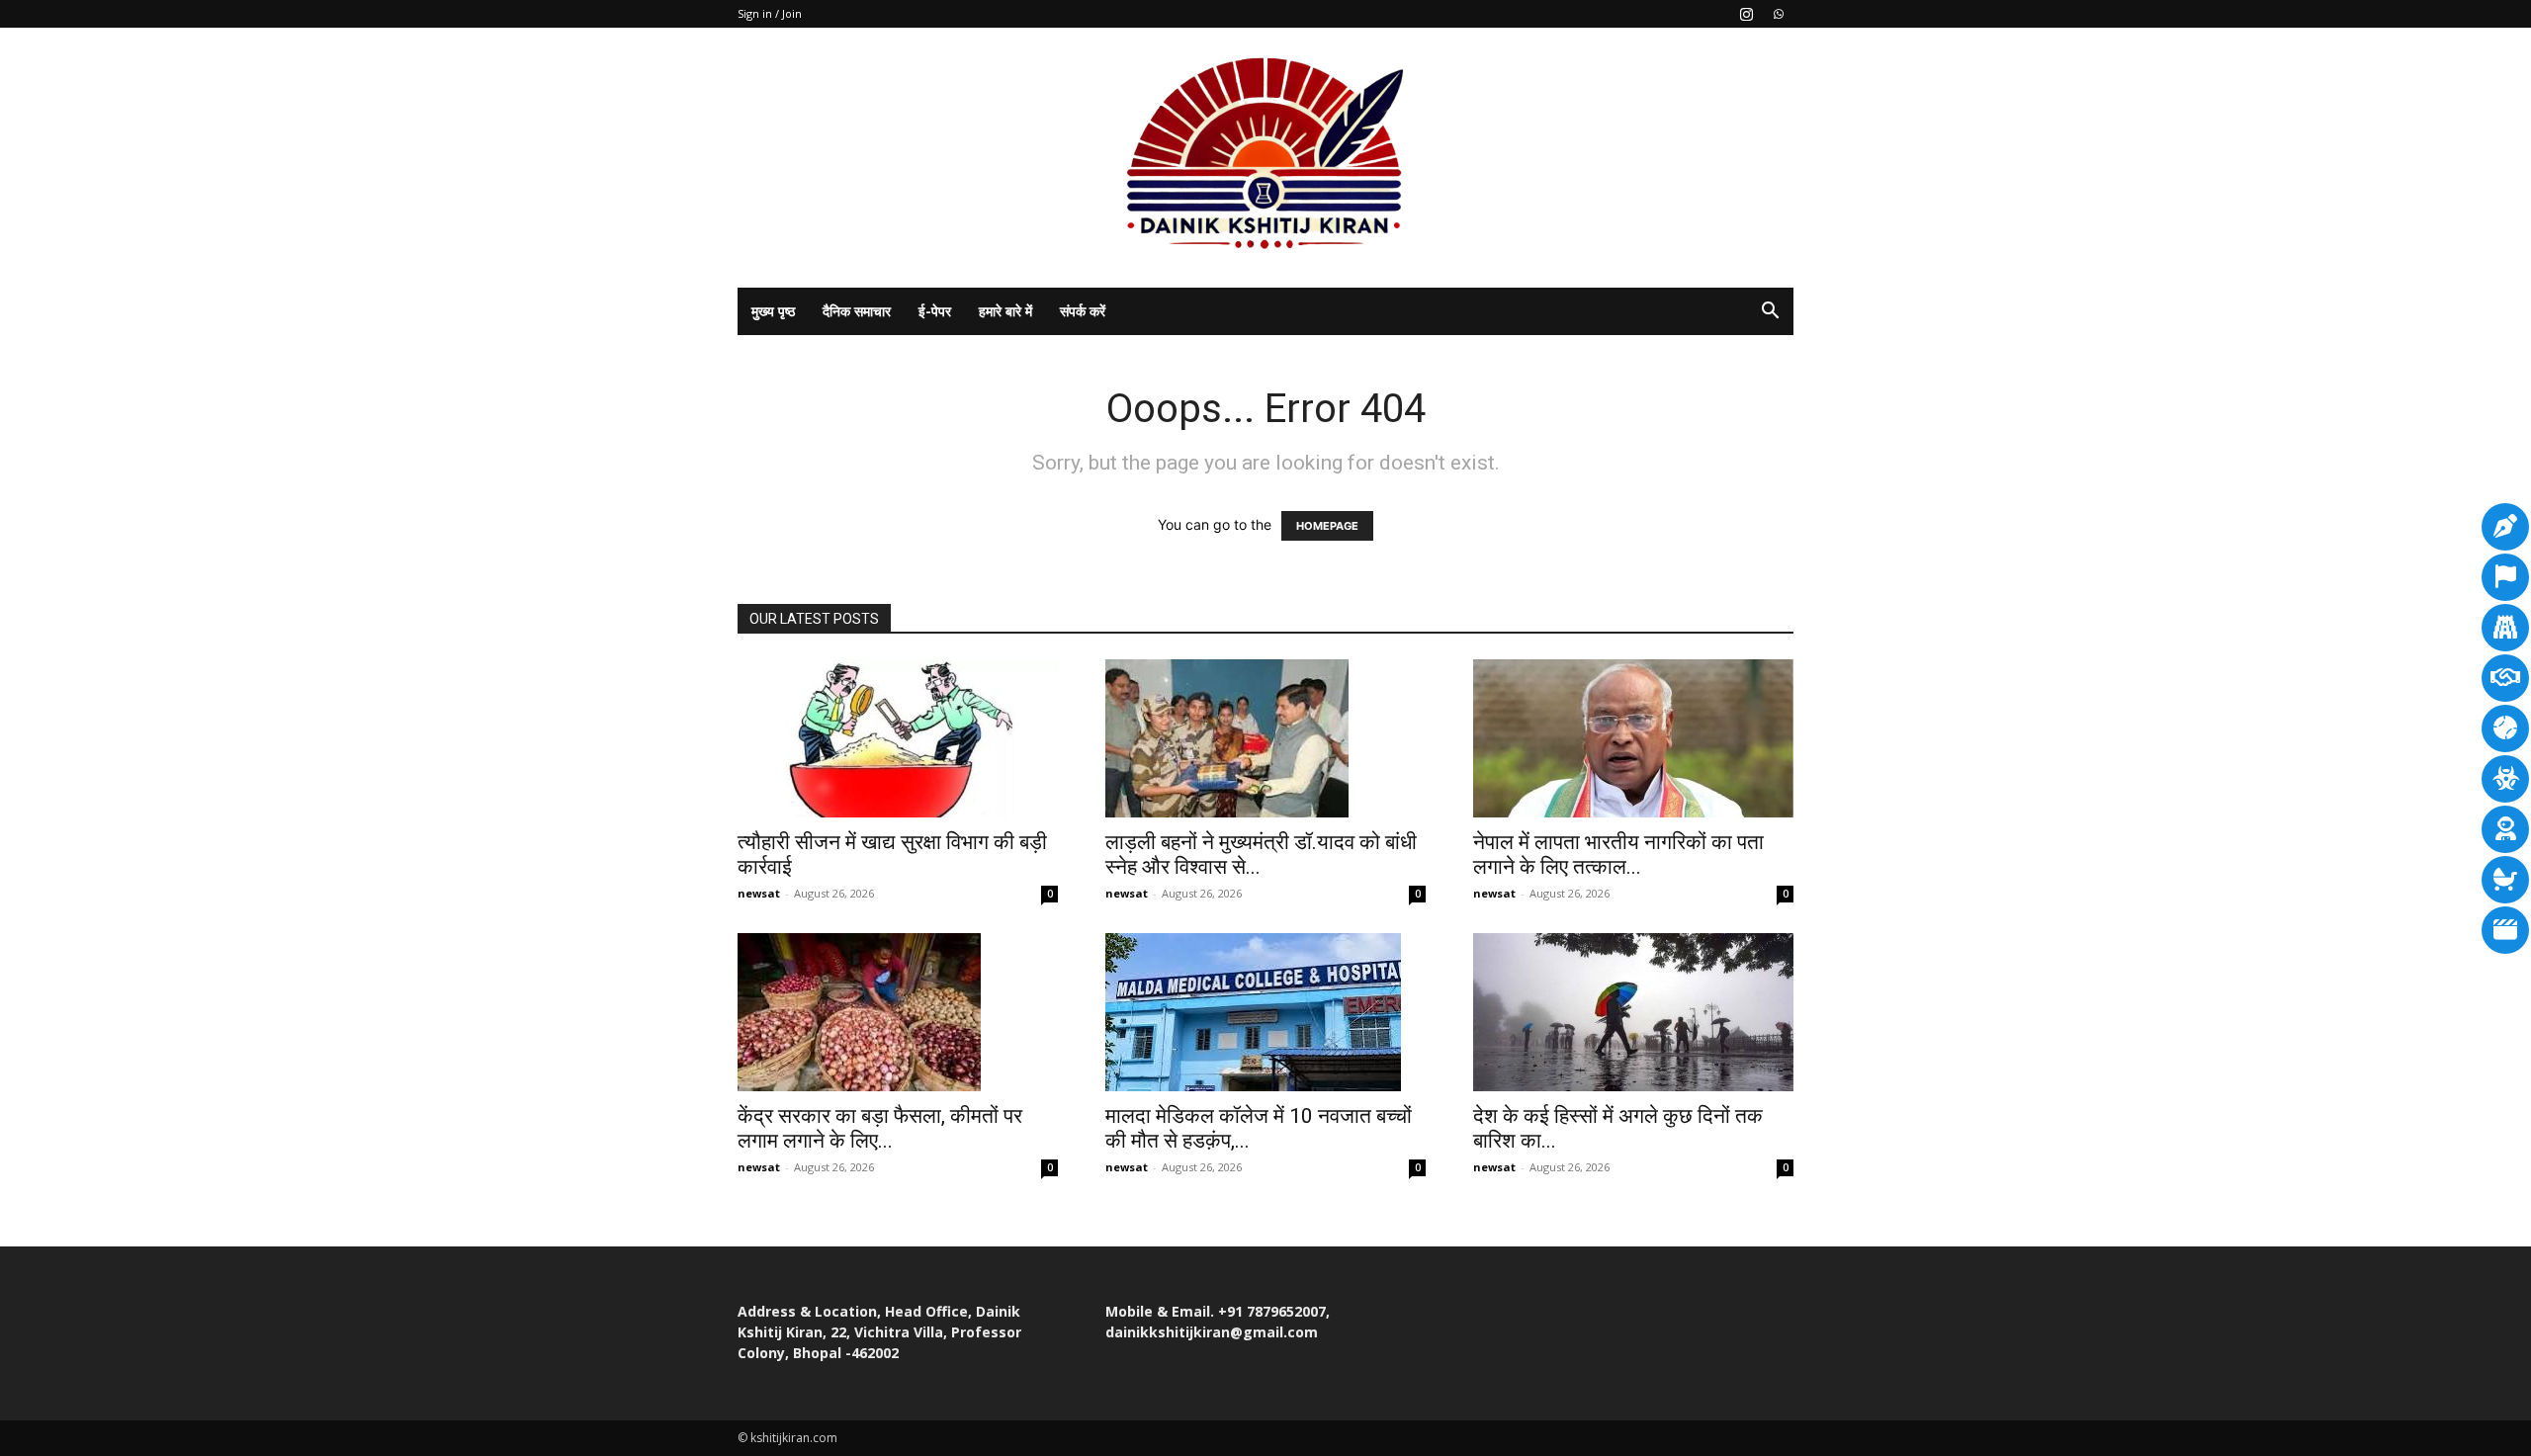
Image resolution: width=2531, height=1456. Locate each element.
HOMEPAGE (1327, 526)
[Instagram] (1746, 14)
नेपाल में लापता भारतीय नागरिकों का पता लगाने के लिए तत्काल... (1618, 855)
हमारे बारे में (1005, 311)
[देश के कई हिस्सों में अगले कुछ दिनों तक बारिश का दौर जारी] (1633, 1012)
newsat (759, 893)
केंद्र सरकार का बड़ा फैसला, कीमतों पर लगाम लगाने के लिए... (880, 1128)
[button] (1770, 313)
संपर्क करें (1083, 311)
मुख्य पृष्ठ (773, 311)
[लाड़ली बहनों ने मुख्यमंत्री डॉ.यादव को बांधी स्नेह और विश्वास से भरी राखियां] (1265, 738)
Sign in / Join (770, 13)
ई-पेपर (935, 311)
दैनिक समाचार (857, 311)
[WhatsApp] (1779, 14)
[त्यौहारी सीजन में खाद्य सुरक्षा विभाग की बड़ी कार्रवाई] (898, 738)
